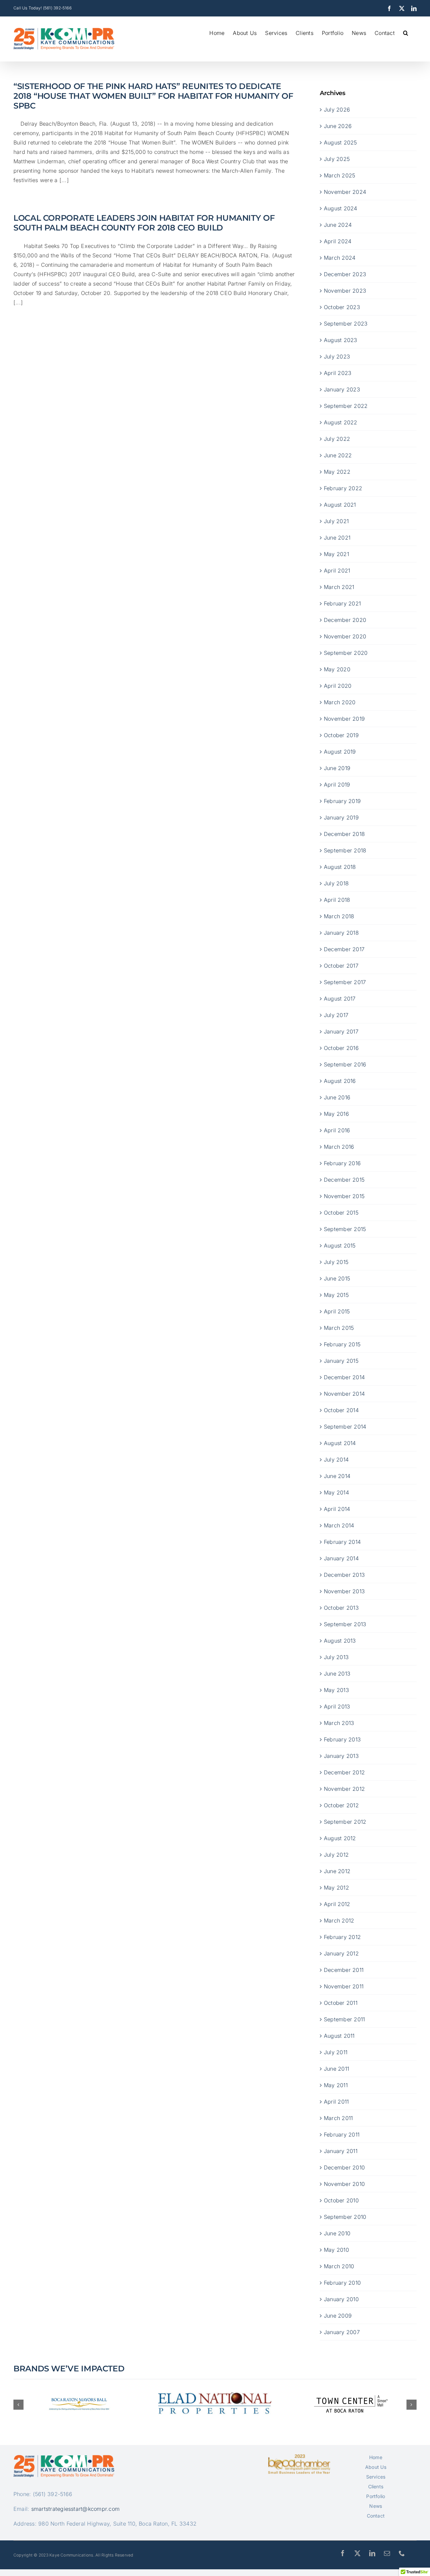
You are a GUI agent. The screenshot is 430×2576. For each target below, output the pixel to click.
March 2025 (339, 175)
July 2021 (336, 521)
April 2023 (338, 373)
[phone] (402, 2553)
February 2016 (342, 1163)
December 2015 (344, 1180)
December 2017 (344, 949)
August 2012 (340, 1838)
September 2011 (344, 2019)
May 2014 (336, 1492)
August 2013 (340, 1641)
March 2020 (340, 702)
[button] (406, 32)
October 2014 (341, 1410)
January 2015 (341, 1361)
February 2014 (342, 1542)
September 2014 (345, 1427)
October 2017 (341, 966)
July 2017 (336, 1015)
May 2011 (336, 2085)
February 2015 (342, 1344)
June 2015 (337, 1278)
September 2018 (345, 850)
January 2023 (342, 389)
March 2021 (339, 587)
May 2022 (337, 472)
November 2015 (344, 1196)
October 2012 (341, 1805)
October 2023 (342, 307)
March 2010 (339, 2266)
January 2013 (341, 1756)
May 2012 (336, 1888)
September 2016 (345, 1064)
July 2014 (336, 1460)
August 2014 (340, 1443)
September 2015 (345, 1229)
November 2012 (344, 1789)
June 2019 (337, 768)
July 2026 (337, 110)
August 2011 (339, 2036)
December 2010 (344, 2167)
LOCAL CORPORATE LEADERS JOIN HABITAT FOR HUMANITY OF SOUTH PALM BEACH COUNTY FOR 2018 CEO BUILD (144, 223)
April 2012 (337, 1904)
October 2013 (341, 1608)
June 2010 (337, 2233)
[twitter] (357, 2553)
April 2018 (337, 900)
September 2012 (345, 1822)
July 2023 (337, 356)
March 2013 (339, 1723)
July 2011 (336, 2052)
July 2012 (336, 1855)
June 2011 (336, 2069)
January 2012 (341, 1953)
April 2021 (337, 571)
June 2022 (338, 455)
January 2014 (341, 1558)
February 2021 (342, 603)
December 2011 (344, 1970)
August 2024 (341, 208)
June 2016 (337, 1097)
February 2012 (342, 1937)
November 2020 (345, 636)
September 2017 (345, 982)
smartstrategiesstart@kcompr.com (75, 2509)
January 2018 (341, 933)
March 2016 (339, 1147)
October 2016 (341, 1048)
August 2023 (341, 340)
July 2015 (336, 1262)
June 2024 (338, 225)
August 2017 (340, 999)
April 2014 (337, 1509)
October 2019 (341, 735)
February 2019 (342, 801)
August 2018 (340, 867)
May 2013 (336, 1690)
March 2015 (339, 1328)
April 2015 (337, 1311)
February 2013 (342, 1739)
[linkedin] (372, 2553)
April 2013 (337, 1706)
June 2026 (338, 126)
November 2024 (345, 192)
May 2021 (336, 554)
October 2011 (341, 2003)
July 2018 (336, 883)
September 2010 (345, 2217)
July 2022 (337, 439)
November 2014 (344, 1394)
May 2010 (336, 2250)
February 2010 (342, 2283)
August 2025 (340, 142)
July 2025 (337, 159)
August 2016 (340, 1081)
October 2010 (341, 2200)
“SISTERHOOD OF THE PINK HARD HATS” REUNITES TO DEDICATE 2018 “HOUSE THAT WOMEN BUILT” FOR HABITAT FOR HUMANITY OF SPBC (153, 96)
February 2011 (342, 2135)
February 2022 (343, 488)
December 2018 (344, 834)
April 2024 (338, 241)
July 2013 (336, 1657)
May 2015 (336, 1295)
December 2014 (344, 1377)
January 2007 (342, 2332)
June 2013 (337, 1674)
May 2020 (337, 669)
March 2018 (339, 916)
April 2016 (337, 1130)
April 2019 (337, 785)
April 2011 (336, 2102)
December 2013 (344, 1575)
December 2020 (345, 620)
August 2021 (340, 505)
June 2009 (338, 2316)
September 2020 (346, 653)
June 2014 (337, 1476)
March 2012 (339, 1920)
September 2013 (345, 1624)
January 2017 (341, 1031)
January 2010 (341, 2299)
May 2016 (336, 1114)
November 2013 (344, 1591)
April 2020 (338, 686)
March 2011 (338, 2118)
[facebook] (343, 2553)
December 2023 (345, 274)
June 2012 (337, 1871)
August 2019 (340, 752)
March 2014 (339, 1525)
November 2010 (344, 2184)
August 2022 (341, 422)
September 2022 (346, 406)
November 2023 (345, 291)
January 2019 (341, 817)
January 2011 (341, 2151)
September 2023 (346, 324)
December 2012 (344, 1772)
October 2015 (341, 1213)
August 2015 (340, 1245)
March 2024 (340, 258)
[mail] (387, 2553)
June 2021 (337, 538)
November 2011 (344, 1986)
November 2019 (344, 719)
